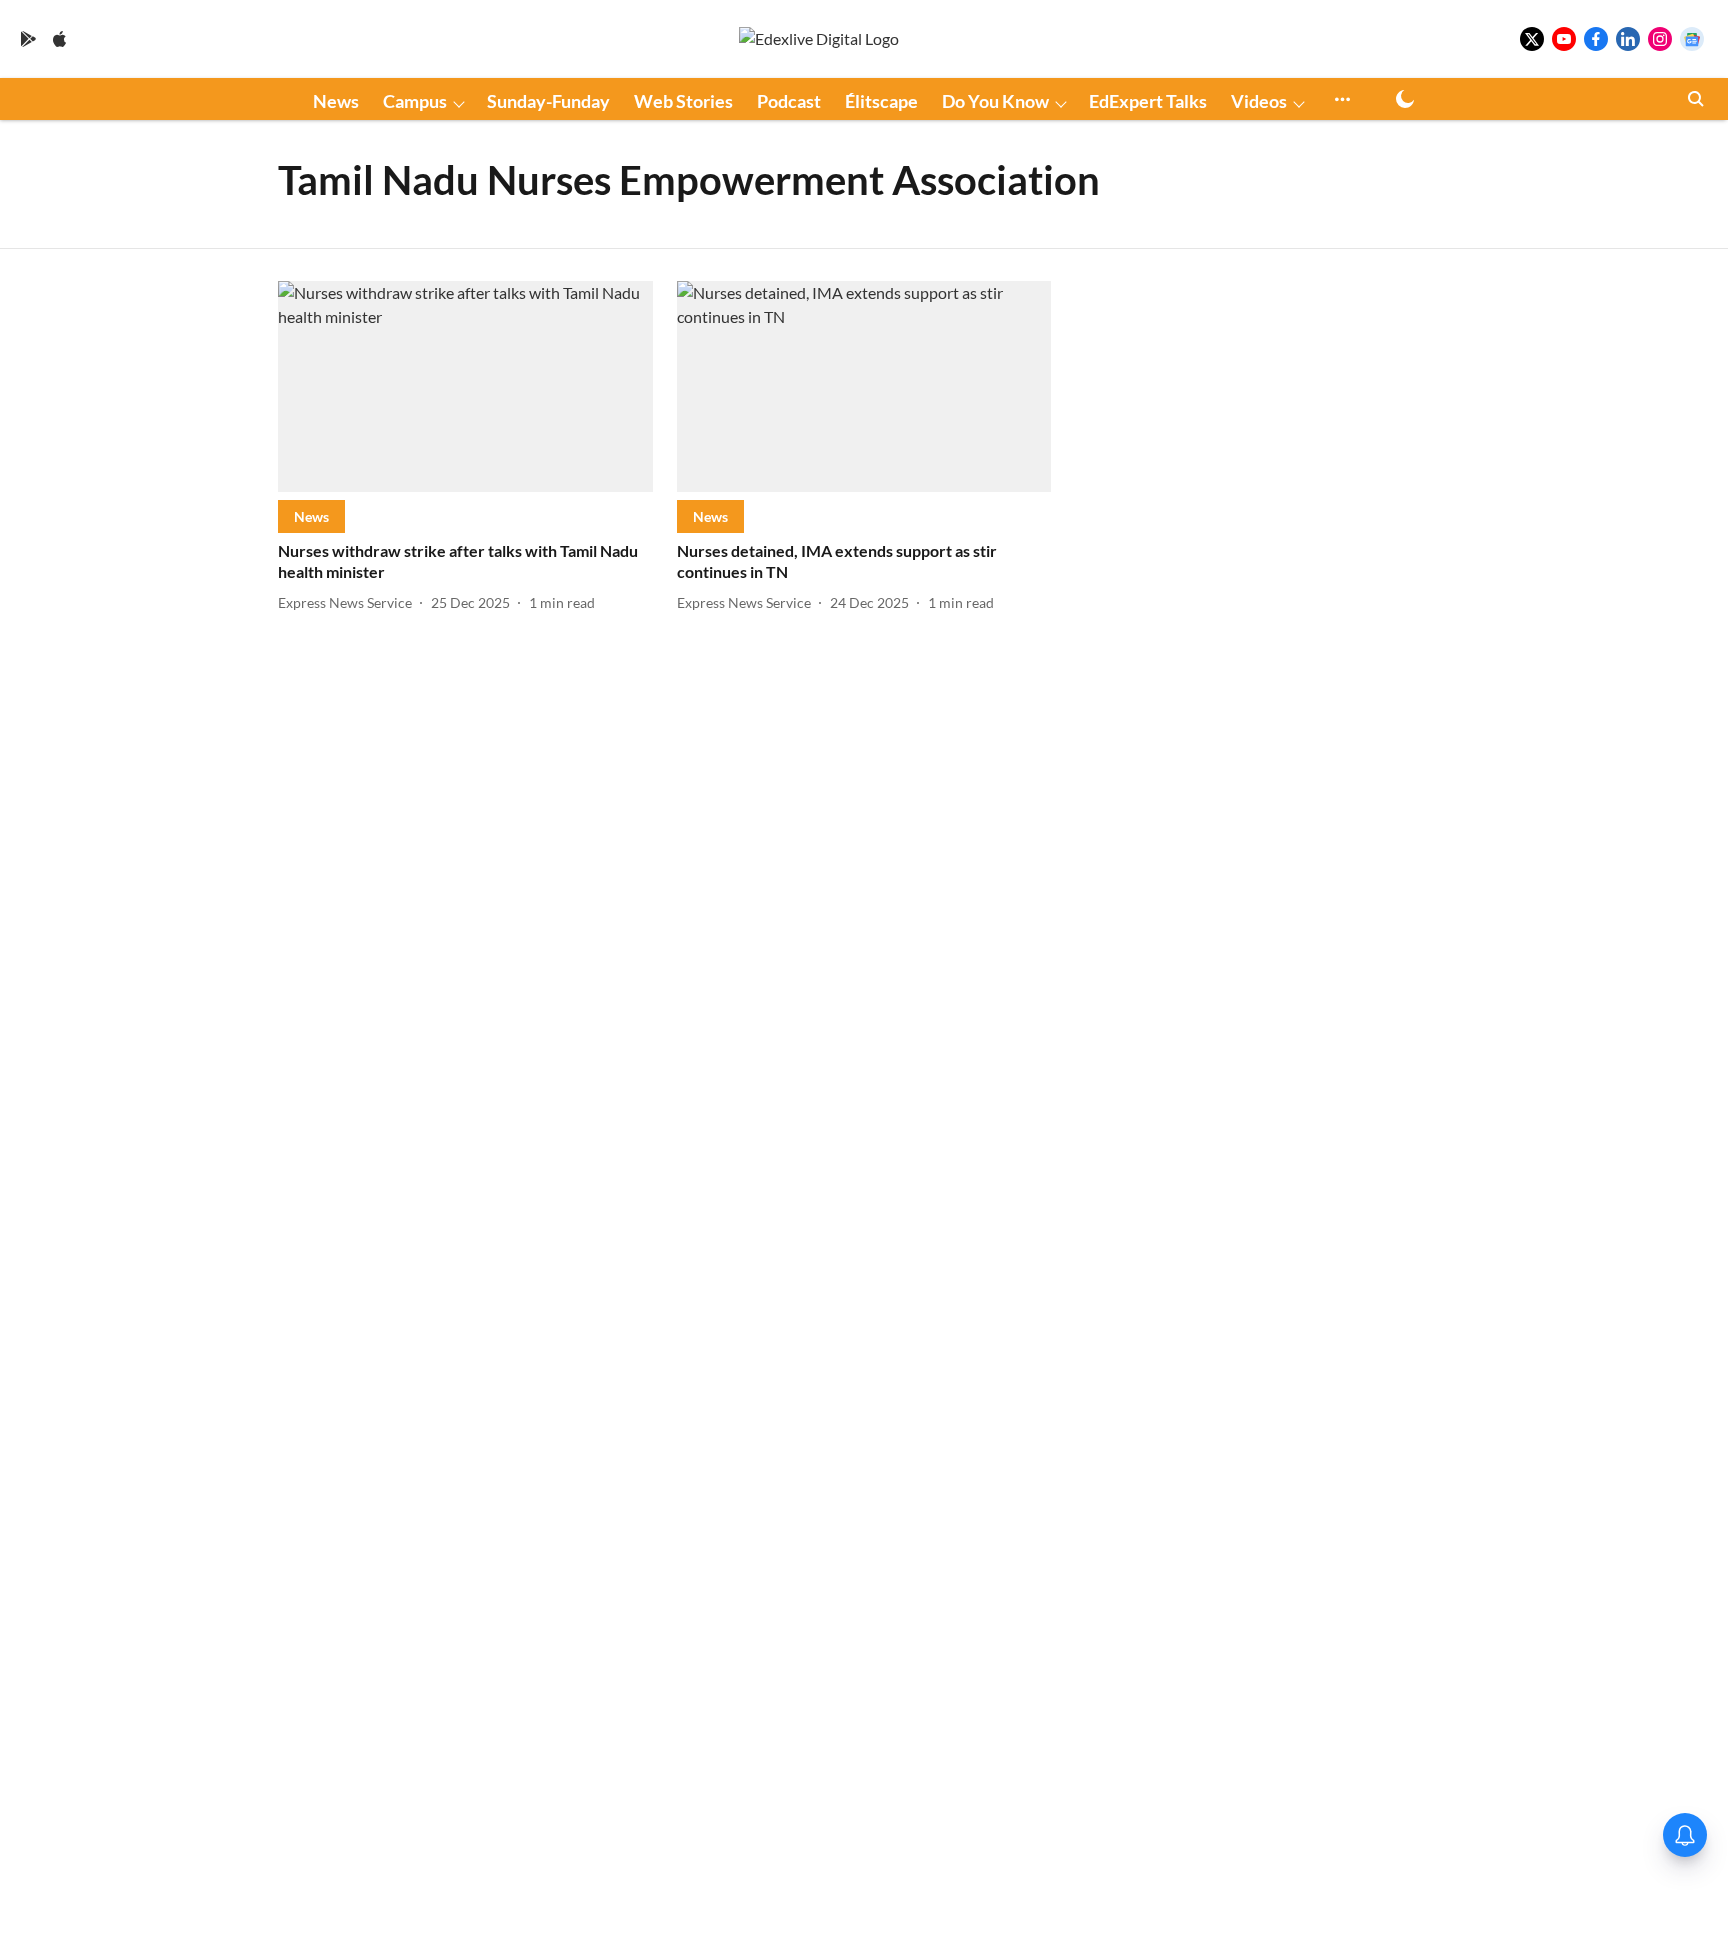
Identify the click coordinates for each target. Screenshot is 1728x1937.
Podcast (789, 101)
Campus (415, 101)
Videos (1259, 101)
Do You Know (995, 101)
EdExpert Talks (1148, 101)
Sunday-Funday (548, 101)
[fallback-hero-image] (465, 386)
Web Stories (683, 101)
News (336, 101)
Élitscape (881, 101)
